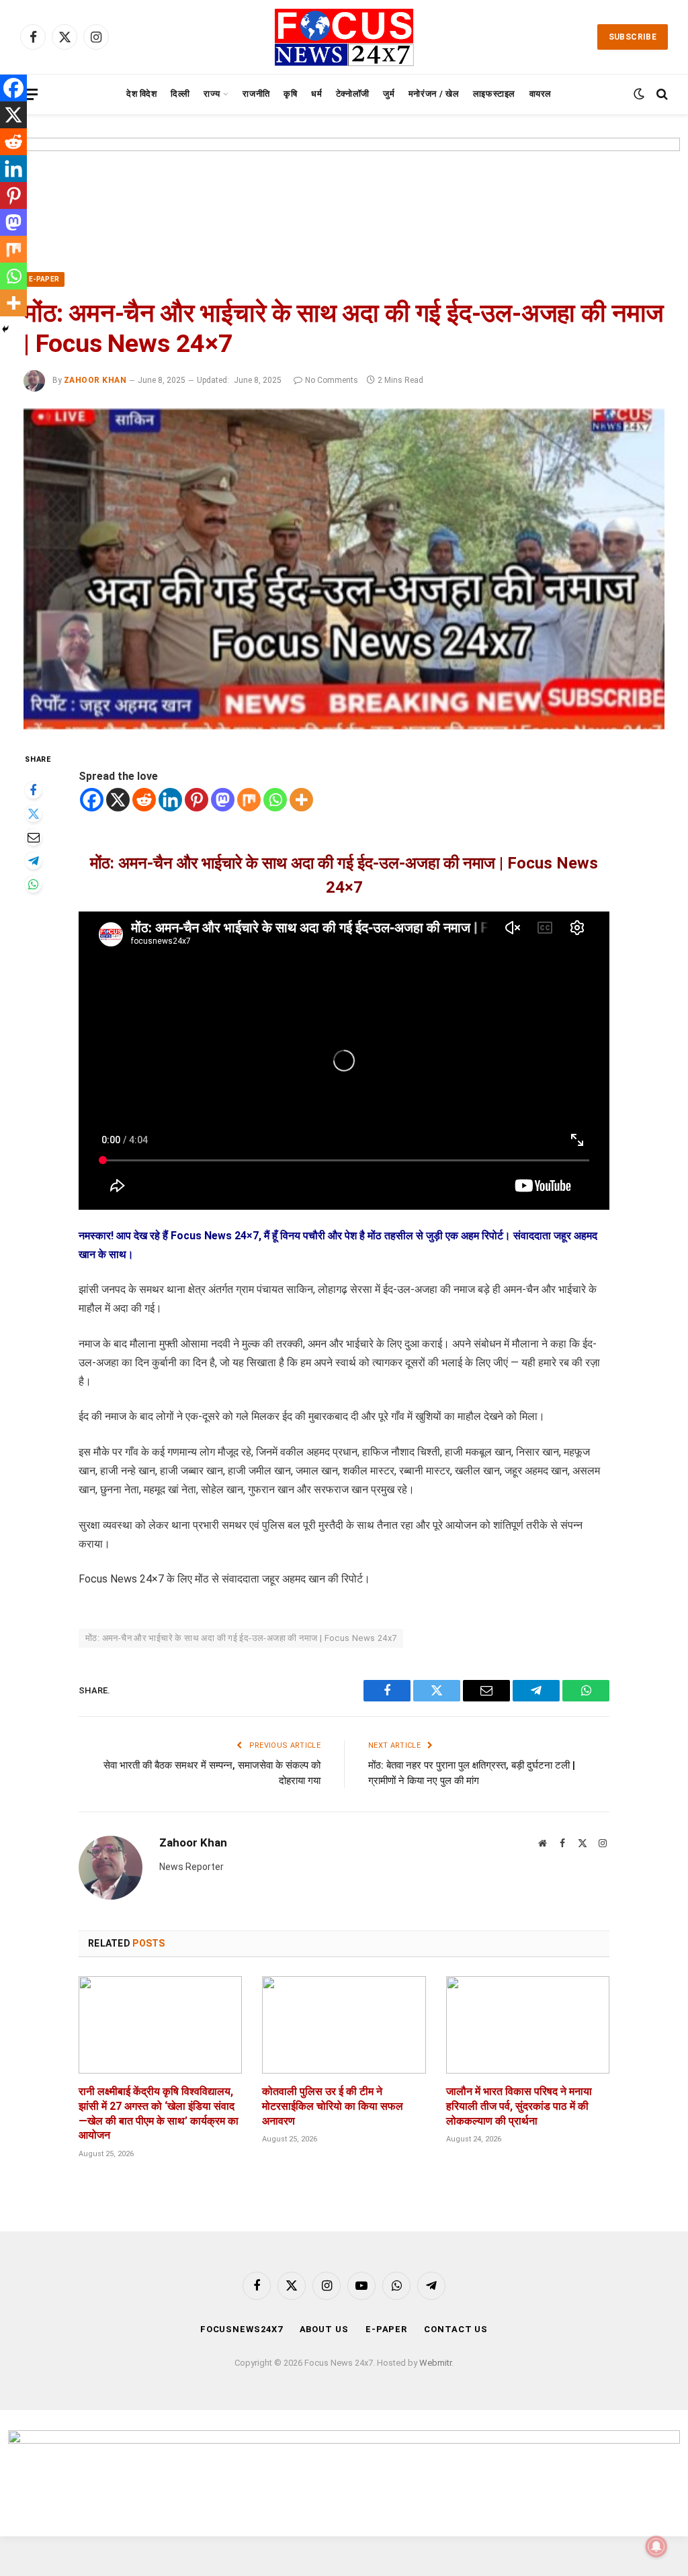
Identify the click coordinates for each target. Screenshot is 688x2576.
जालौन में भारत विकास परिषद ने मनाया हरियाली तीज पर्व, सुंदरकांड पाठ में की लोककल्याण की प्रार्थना (519, 2106)
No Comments (332, 380)
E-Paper (44, 279)
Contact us (456, 2329)
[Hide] (5, 329)
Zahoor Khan (95, 380)
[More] (301, 800)
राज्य (212, 94)
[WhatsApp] (33, 884)
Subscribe (633, 37)
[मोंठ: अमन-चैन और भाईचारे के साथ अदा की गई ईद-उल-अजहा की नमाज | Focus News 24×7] (344, 569)
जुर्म (389, 94)
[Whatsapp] (275, 800)
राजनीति (256, 94)
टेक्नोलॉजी (353, 94)
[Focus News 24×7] (344, 37)
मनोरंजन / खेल (434, 94)
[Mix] (249, 800)
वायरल (541, 94)
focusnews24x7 (242, 2329)
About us (324, 2329)
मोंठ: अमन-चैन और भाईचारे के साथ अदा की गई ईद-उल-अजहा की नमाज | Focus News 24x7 (241, 1638)
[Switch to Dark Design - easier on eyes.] (639, 94)
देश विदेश (142, 94)
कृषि (290, 94)
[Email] (33, 837)
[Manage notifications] (656, 2546)
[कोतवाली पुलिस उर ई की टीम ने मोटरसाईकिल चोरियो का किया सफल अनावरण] (344, 2025)
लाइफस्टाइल (494, 94)
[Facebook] (33, 790)
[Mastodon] (223, 800)
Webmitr (435, 2363)
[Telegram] (33, 861)
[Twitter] (33, 814)
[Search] (661, 94)
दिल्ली (180, 94)
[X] (118, 800)
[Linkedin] (170, 800)
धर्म (316, 94)
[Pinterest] (197, 800)
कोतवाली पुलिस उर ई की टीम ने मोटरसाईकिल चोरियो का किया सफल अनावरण (333, 2106)
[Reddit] (144, 800)
